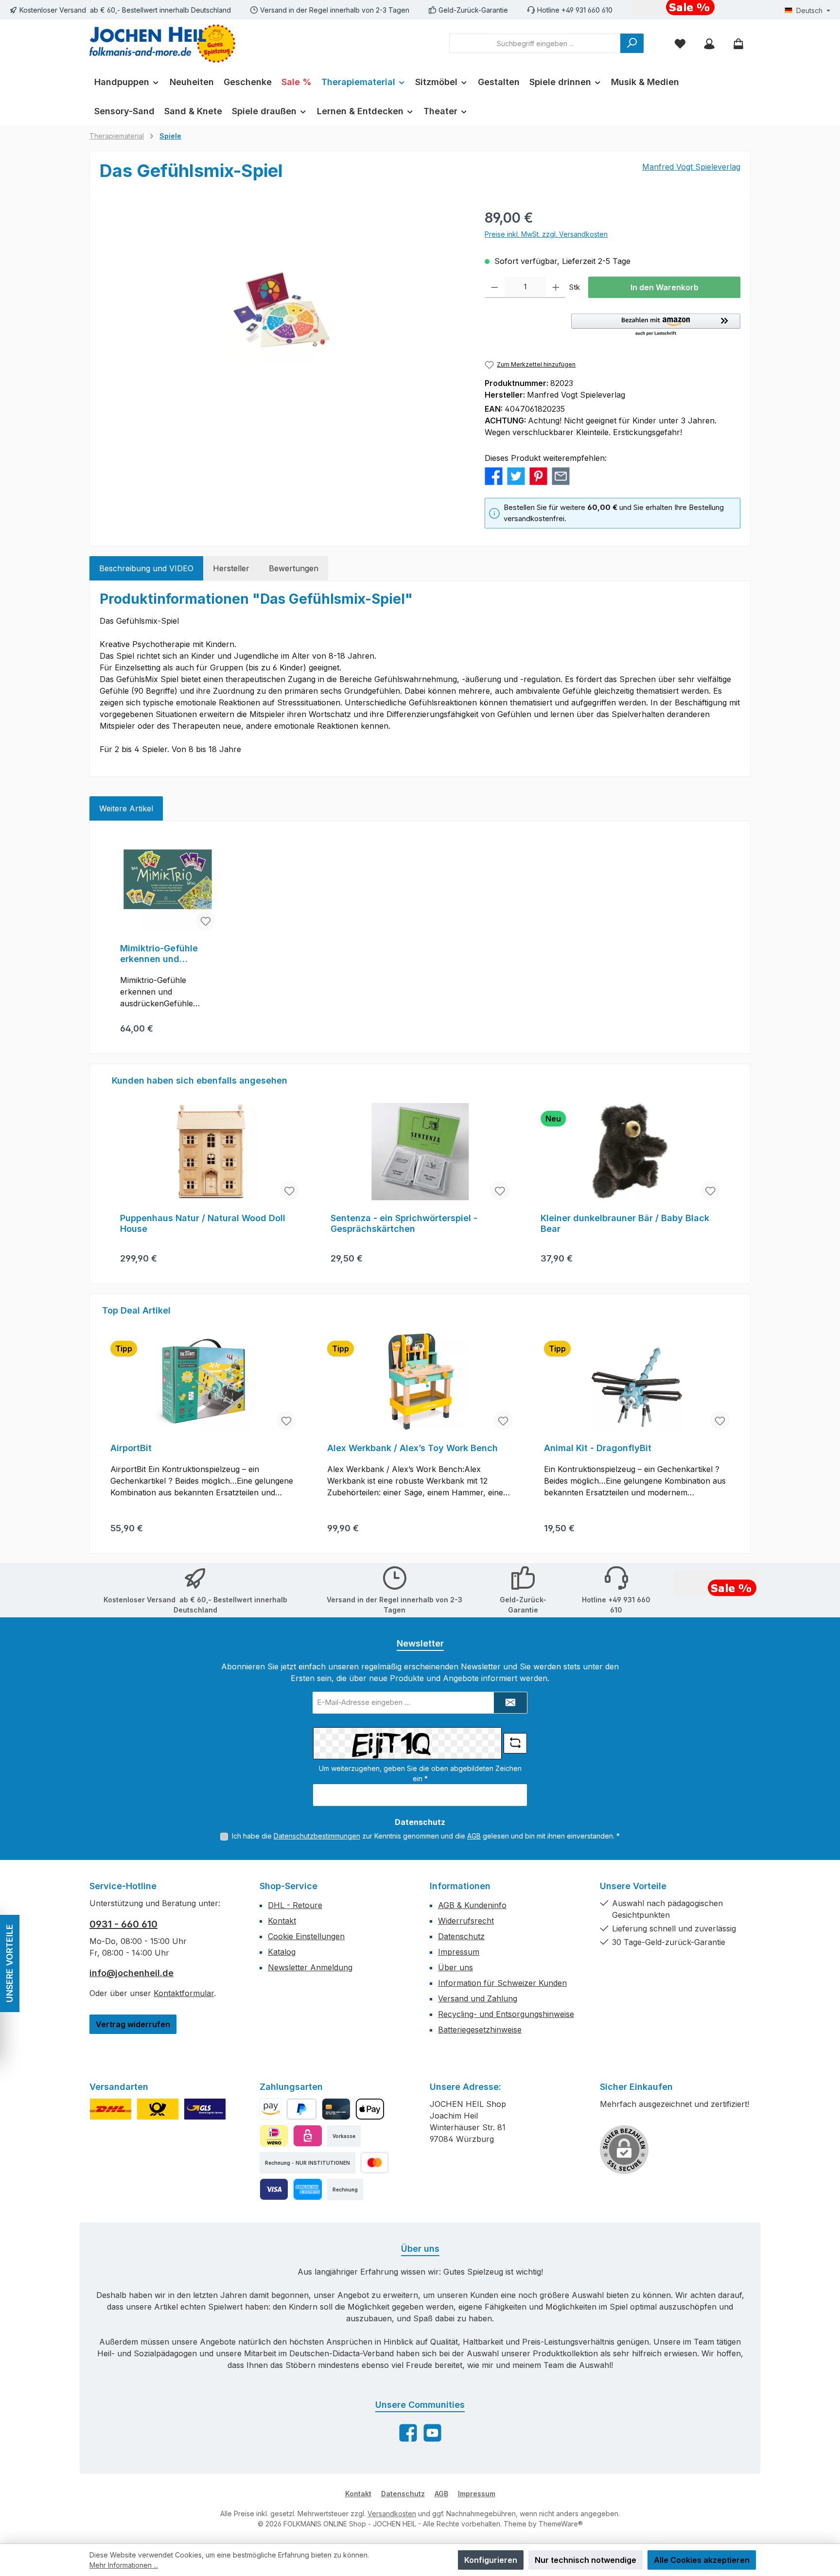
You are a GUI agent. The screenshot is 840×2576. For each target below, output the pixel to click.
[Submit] (510, 1703)
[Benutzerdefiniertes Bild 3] (205, 2109)
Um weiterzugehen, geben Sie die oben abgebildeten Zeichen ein (420, 1773)
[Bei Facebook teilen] (494, 475)
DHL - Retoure (295, 1905)
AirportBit (131, 1448)
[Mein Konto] (709, 44)
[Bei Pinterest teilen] (538, 475)
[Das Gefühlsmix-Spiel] (282, 312)
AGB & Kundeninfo (472, 1905)
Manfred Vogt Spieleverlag (691, 167)
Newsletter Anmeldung (310, 1967)
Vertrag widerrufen (133, 2024)
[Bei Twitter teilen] (516, 475)
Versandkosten (392, 2514)
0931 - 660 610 (123, 1924)
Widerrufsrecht (466, 1921)
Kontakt (282, 1921)
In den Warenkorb (665, 287)
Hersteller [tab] (231, 568)
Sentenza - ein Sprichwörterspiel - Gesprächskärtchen (193, 1223)
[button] (656, 325)
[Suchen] (632, 43)
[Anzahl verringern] (495, 287)
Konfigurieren (491, 2560)
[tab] (146, 568)
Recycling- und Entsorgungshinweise (506, 2014)
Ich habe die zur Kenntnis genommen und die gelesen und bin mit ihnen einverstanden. (426, 1836)
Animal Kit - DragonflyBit (598, 1448)
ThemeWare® (561, 2524)
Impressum (459, 1952)
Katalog (282, 1952)
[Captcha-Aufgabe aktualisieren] (515, 1743)
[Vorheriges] (111, 1174)
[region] (282, 312)
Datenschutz (461, 1936)
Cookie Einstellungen (306, 1936)
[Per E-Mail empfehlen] (561, 475)
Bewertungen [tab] (294, 568)
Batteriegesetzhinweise (480, 2030)
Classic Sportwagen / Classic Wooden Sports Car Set (622, 1223)
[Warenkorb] (738, 44)
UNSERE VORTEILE (9, 1964)
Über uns (455, 1967)
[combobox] (535, 43)
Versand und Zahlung (478, 1998)
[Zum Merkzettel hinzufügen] (206, 921)
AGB (474, 1836)
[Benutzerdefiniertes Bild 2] (158, 2109)
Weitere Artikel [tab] (126, 808)
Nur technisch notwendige (586, 2560)
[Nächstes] (729, 1174)
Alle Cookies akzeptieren (702, 2560)
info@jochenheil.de (131, 1973)
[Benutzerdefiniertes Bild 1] (111, 2109)
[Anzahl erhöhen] (556, 287)
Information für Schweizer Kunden (502, 1983)
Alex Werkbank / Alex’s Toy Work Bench (412, 1448)
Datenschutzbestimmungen (317, 1836)
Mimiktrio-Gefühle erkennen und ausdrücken (159, 954)
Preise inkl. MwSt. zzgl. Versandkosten (546, 234)
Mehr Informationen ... (124, 2565)
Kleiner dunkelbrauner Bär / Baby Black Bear (415, 1223)
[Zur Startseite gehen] (162, 44)
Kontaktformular (184, 1993)
